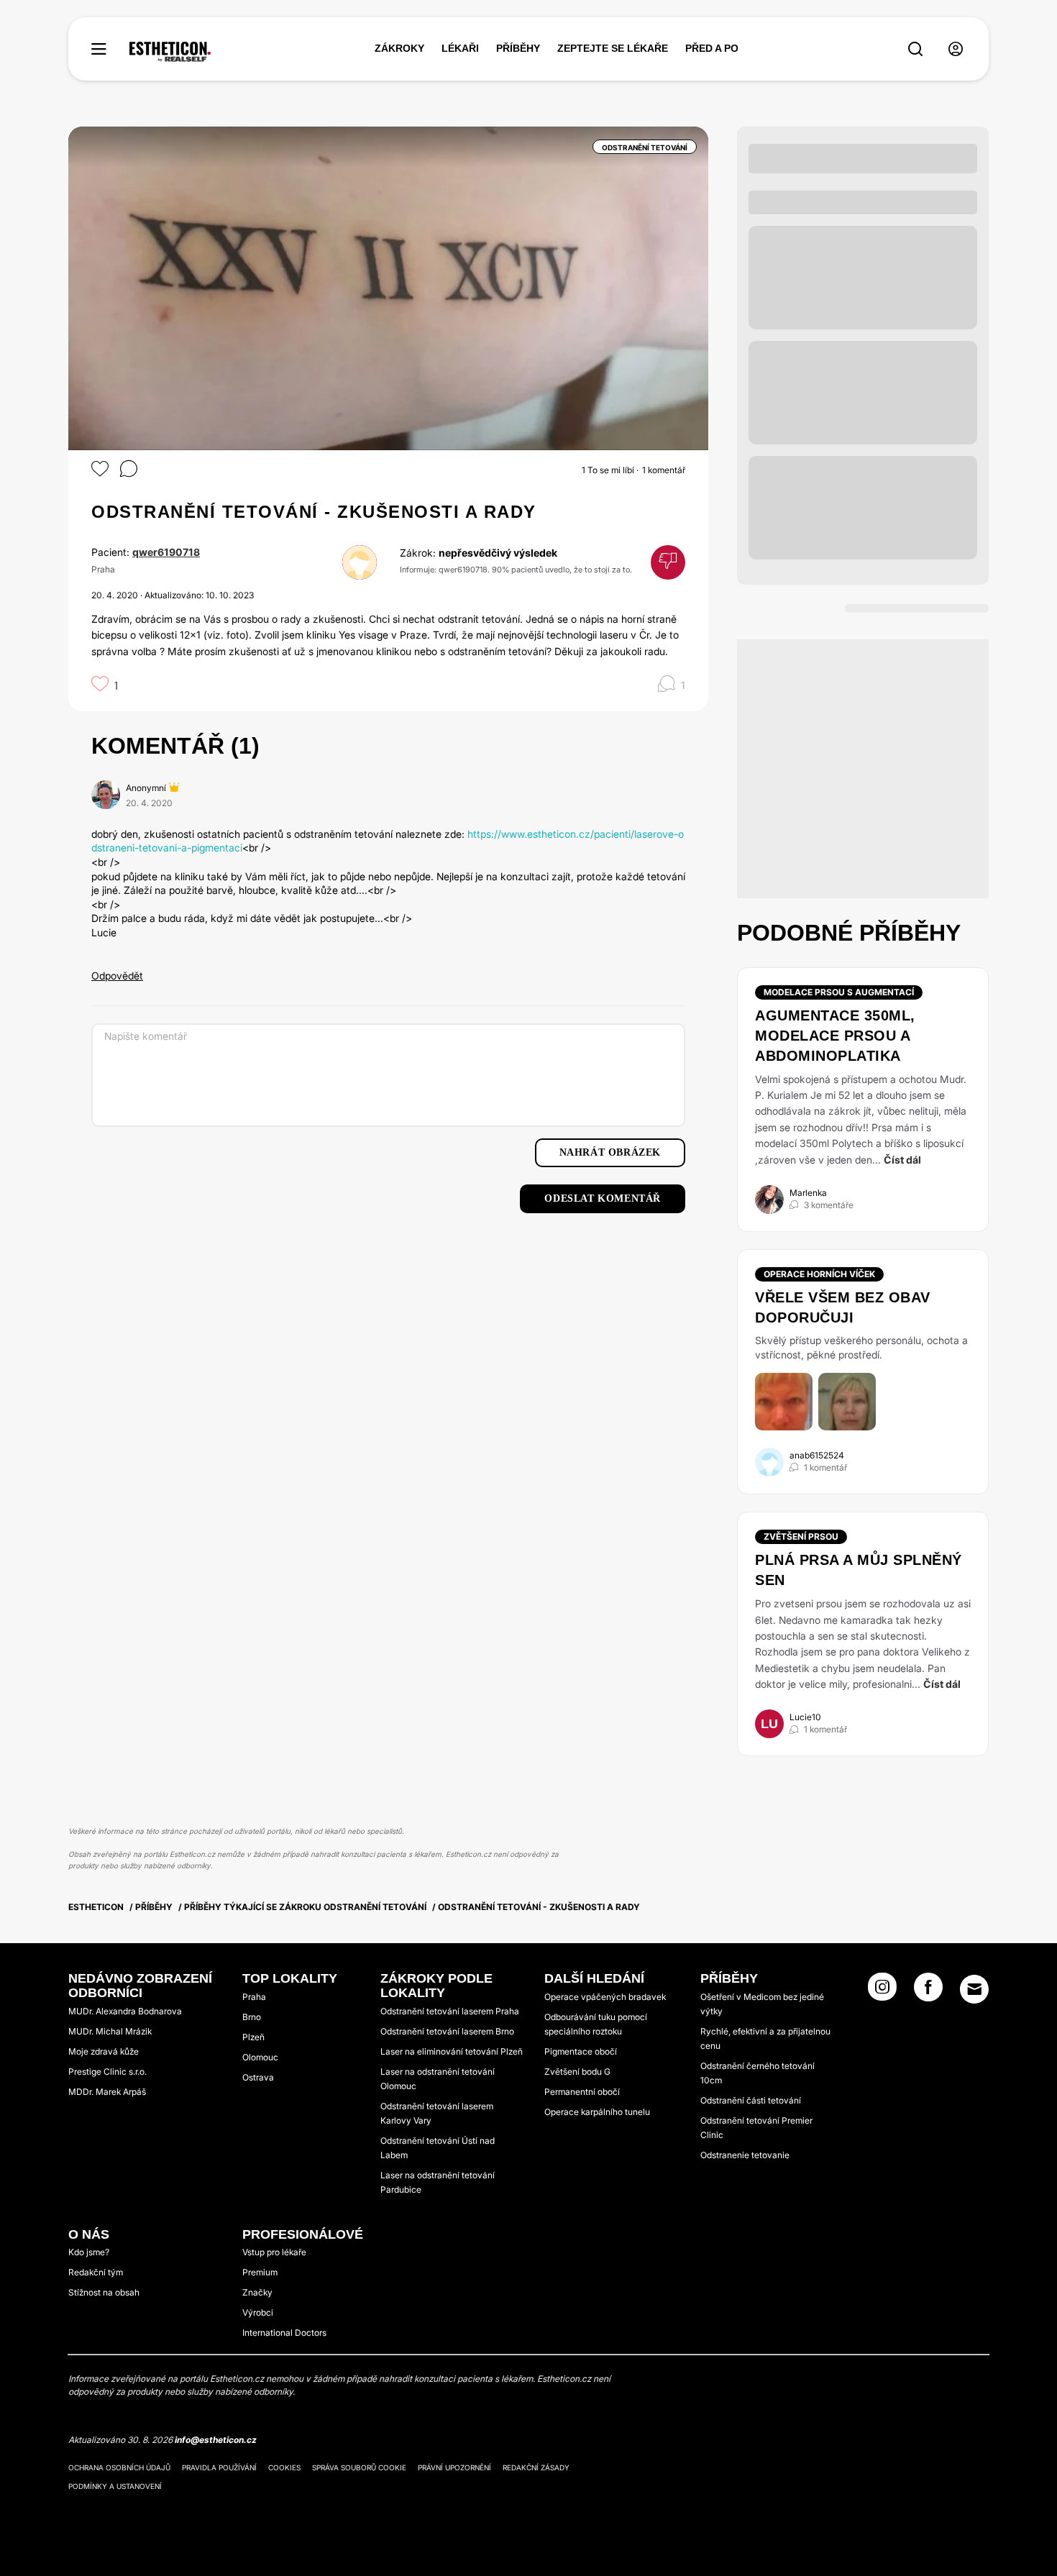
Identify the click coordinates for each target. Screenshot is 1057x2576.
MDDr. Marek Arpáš (107, 2092)
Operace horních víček (819, 1274)
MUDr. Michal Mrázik (110, 2031)
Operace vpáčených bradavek (605, 1997)
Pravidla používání (219, 2467)
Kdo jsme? (89, 2252)
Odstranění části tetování (751, 2100)
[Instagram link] (882, 1991)
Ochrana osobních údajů (119, 2467)
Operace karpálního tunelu (597, 2112)
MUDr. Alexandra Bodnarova (125, 2011)
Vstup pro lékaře (274, 2252)
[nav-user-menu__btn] (956, 49)
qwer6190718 (166, 552)
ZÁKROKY (399, 48)
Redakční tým (96, 2272)
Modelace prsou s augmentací (839, 992)
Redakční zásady (536, 2467)
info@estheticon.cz (216, 2440)
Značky (257, 2292)
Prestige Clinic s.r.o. (107, 2072)
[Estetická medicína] (170, 52)
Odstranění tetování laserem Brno (447, 2031)
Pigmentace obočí (581, 2051)
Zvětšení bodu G (577, 2072)
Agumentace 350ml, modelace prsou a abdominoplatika (835, 1036)
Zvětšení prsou (801, 1536)
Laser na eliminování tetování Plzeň (452, 2051)
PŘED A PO (712, 48)
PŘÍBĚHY (518, 48)
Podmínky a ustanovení (115, 2486)
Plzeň (253, 2037)
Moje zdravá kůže (104, 2051)
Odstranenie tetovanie (745, 2155)
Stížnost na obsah (104, 2292)
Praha (254, 1997)
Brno (252, 2017)
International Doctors (284, 2333)
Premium (260, 2272)
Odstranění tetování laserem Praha (450, 2011)
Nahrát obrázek (610, 1152)
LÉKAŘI (460, 48)
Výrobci (258, 2312)
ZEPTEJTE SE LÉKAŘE (613, 48)
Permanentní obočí (582, 2092)
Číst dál (902, 1160)
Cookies (284, 2467)
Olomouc (260, 2057)
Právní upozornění (454, 2467)
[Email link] (974, 1989)
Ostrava (258, 2077)
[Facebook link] (928, 1991)
